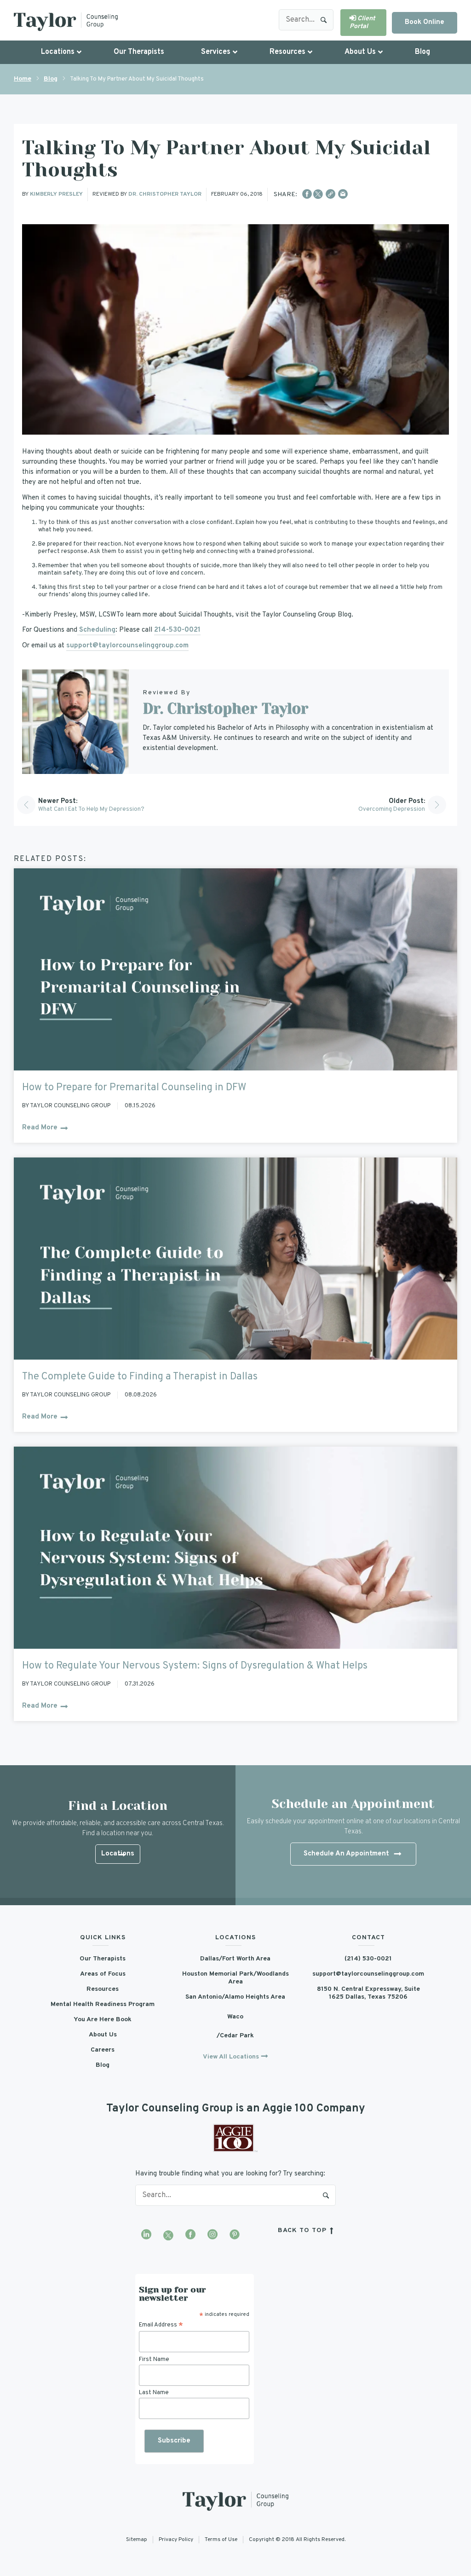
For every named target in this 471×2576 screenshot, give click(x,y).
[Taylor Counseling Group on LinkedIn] (146, 2235)
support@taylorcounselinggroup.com (127, 646)
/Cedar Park (235, 2036)
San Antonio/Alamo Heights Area (235, 1997)
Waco (235, 2017)
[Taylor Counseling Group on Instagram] (213, 2235)
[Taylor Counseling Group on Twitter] (168, 2235)
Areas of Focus (103, 1974)
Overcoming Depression (392, 809)
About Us (103, 2035)
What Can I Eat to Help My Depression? (91, 809)
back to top (303, 2230)
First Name (154, 2359)
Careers (103, 2050)
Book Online (425, 22)
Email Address (161, 2325)
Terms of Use (221, 2539)
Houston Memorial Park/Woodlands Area (235, 1978)
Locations (118, 1854)
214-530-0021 (177, 630)
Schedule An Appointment (346, 1854)
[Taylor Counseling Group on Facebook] (190, 2235)
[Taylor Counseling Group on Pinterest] (235, 2235)
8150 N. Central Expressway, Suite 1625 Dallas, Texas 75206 (368, 1993)
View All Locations (231, 2057)
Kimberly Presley (56, 194)
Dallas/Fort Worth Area (235, 1959)
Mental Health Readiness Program (103, 2004)
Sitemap (137, 2539)
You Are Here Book (103, 2020)
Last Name (154, 2393)
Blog (51, 79)
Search (324, 20)
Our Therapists (103, 1959)
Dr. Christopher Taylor (165, 194)
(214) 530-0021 (368, 1959)
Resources (103, 1989)
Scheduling (96, 630)
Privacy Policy (176, 2539)
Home (23, 79)
